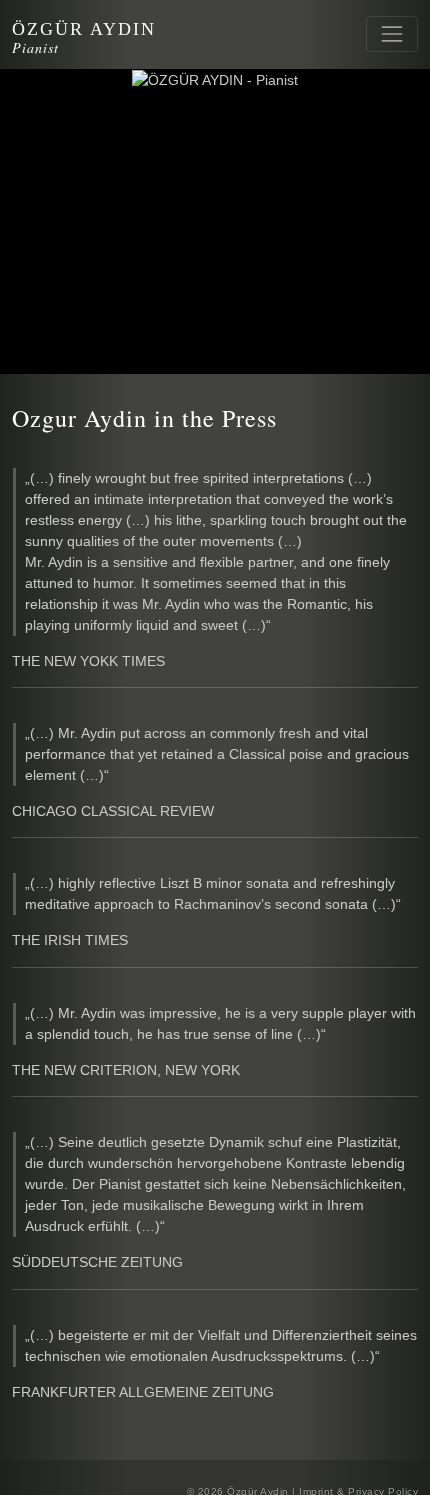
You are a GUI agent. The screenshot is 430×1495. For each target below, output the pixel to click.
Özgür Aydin (84, 29)
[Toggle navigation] (392, 34)
